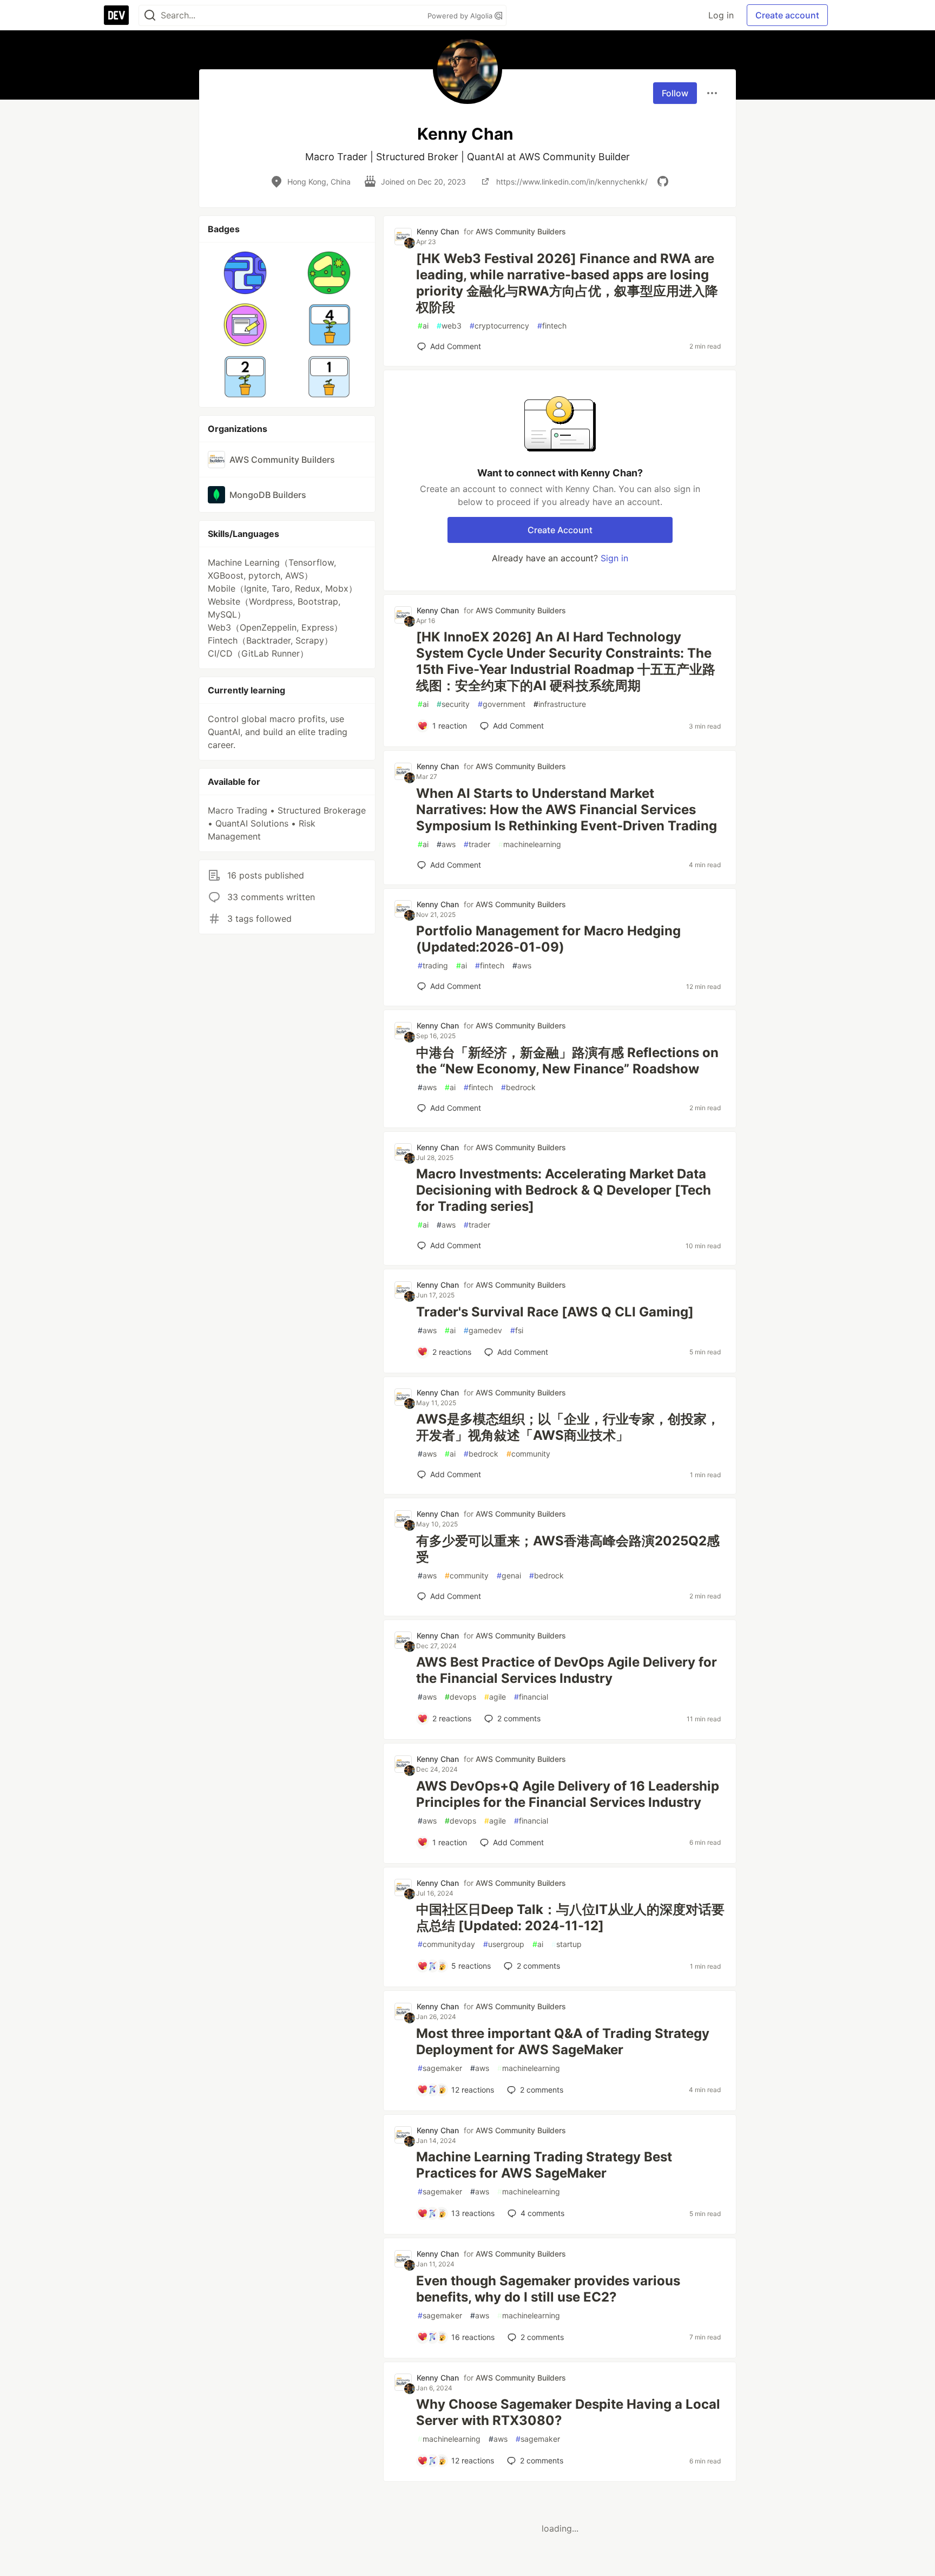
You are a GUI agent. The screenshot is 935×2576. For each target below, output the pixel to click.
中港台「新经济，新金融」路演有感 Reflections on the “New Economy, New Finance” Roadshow (567, 1061)
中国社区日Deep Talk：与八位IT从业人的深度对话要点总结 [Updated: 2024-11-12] (570, 1918)
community (528, 1454)
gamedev (483, 1330)
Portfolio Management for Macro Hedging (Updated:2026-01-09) (548, 939)
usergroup (504, 1944)
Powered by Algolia (461, 16)
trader (477, 844)
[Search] (150, 15)
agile (495, 1697)
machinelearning (530, 844)
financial (531, 1697)
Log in (721, 15)
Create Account (560, 530)
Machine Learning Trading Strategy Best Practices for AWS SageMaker (544, 2165)
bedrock (518, 1087)
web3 (449, 326)
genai (509, 1575)
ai (423, 326)
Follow (675, 93)
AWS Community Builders (521, 231)
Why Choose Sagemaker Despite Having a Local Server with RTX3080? (568, 2412)
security (453, 704)
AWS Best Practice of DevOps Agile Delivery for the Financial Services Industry (567, 1670)
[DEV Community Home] (116, 15)
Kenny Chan (438, 231)
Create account (787, 15)
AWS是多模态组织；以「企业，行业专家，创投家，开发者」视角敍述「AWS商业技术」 (568, 1427)
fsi (517, 1330)
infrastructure (560, 704)
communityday (446, 1944)
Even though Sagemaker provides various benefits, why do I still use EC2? (548, 2289)
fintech (552, 326)
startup (567, 1944)
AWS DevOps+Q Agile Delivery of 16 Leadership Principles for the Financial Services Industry (568, 1794)
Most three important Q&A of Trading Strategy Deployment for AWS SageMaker (563, 2041)
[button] (245, 273)
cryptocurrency (499, 326)
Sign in (614, 558)
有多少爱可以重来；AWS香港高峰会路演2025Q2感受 (568, 1549)
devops (460, 1697)
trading (433, 965)
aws (446, 844)
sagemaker (440, 2068)
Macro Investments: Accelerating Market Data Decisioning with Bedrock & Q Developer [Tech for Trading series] (564, 1190)
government (502, 704)
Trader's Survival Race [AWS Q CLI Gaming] (555, 1312)
